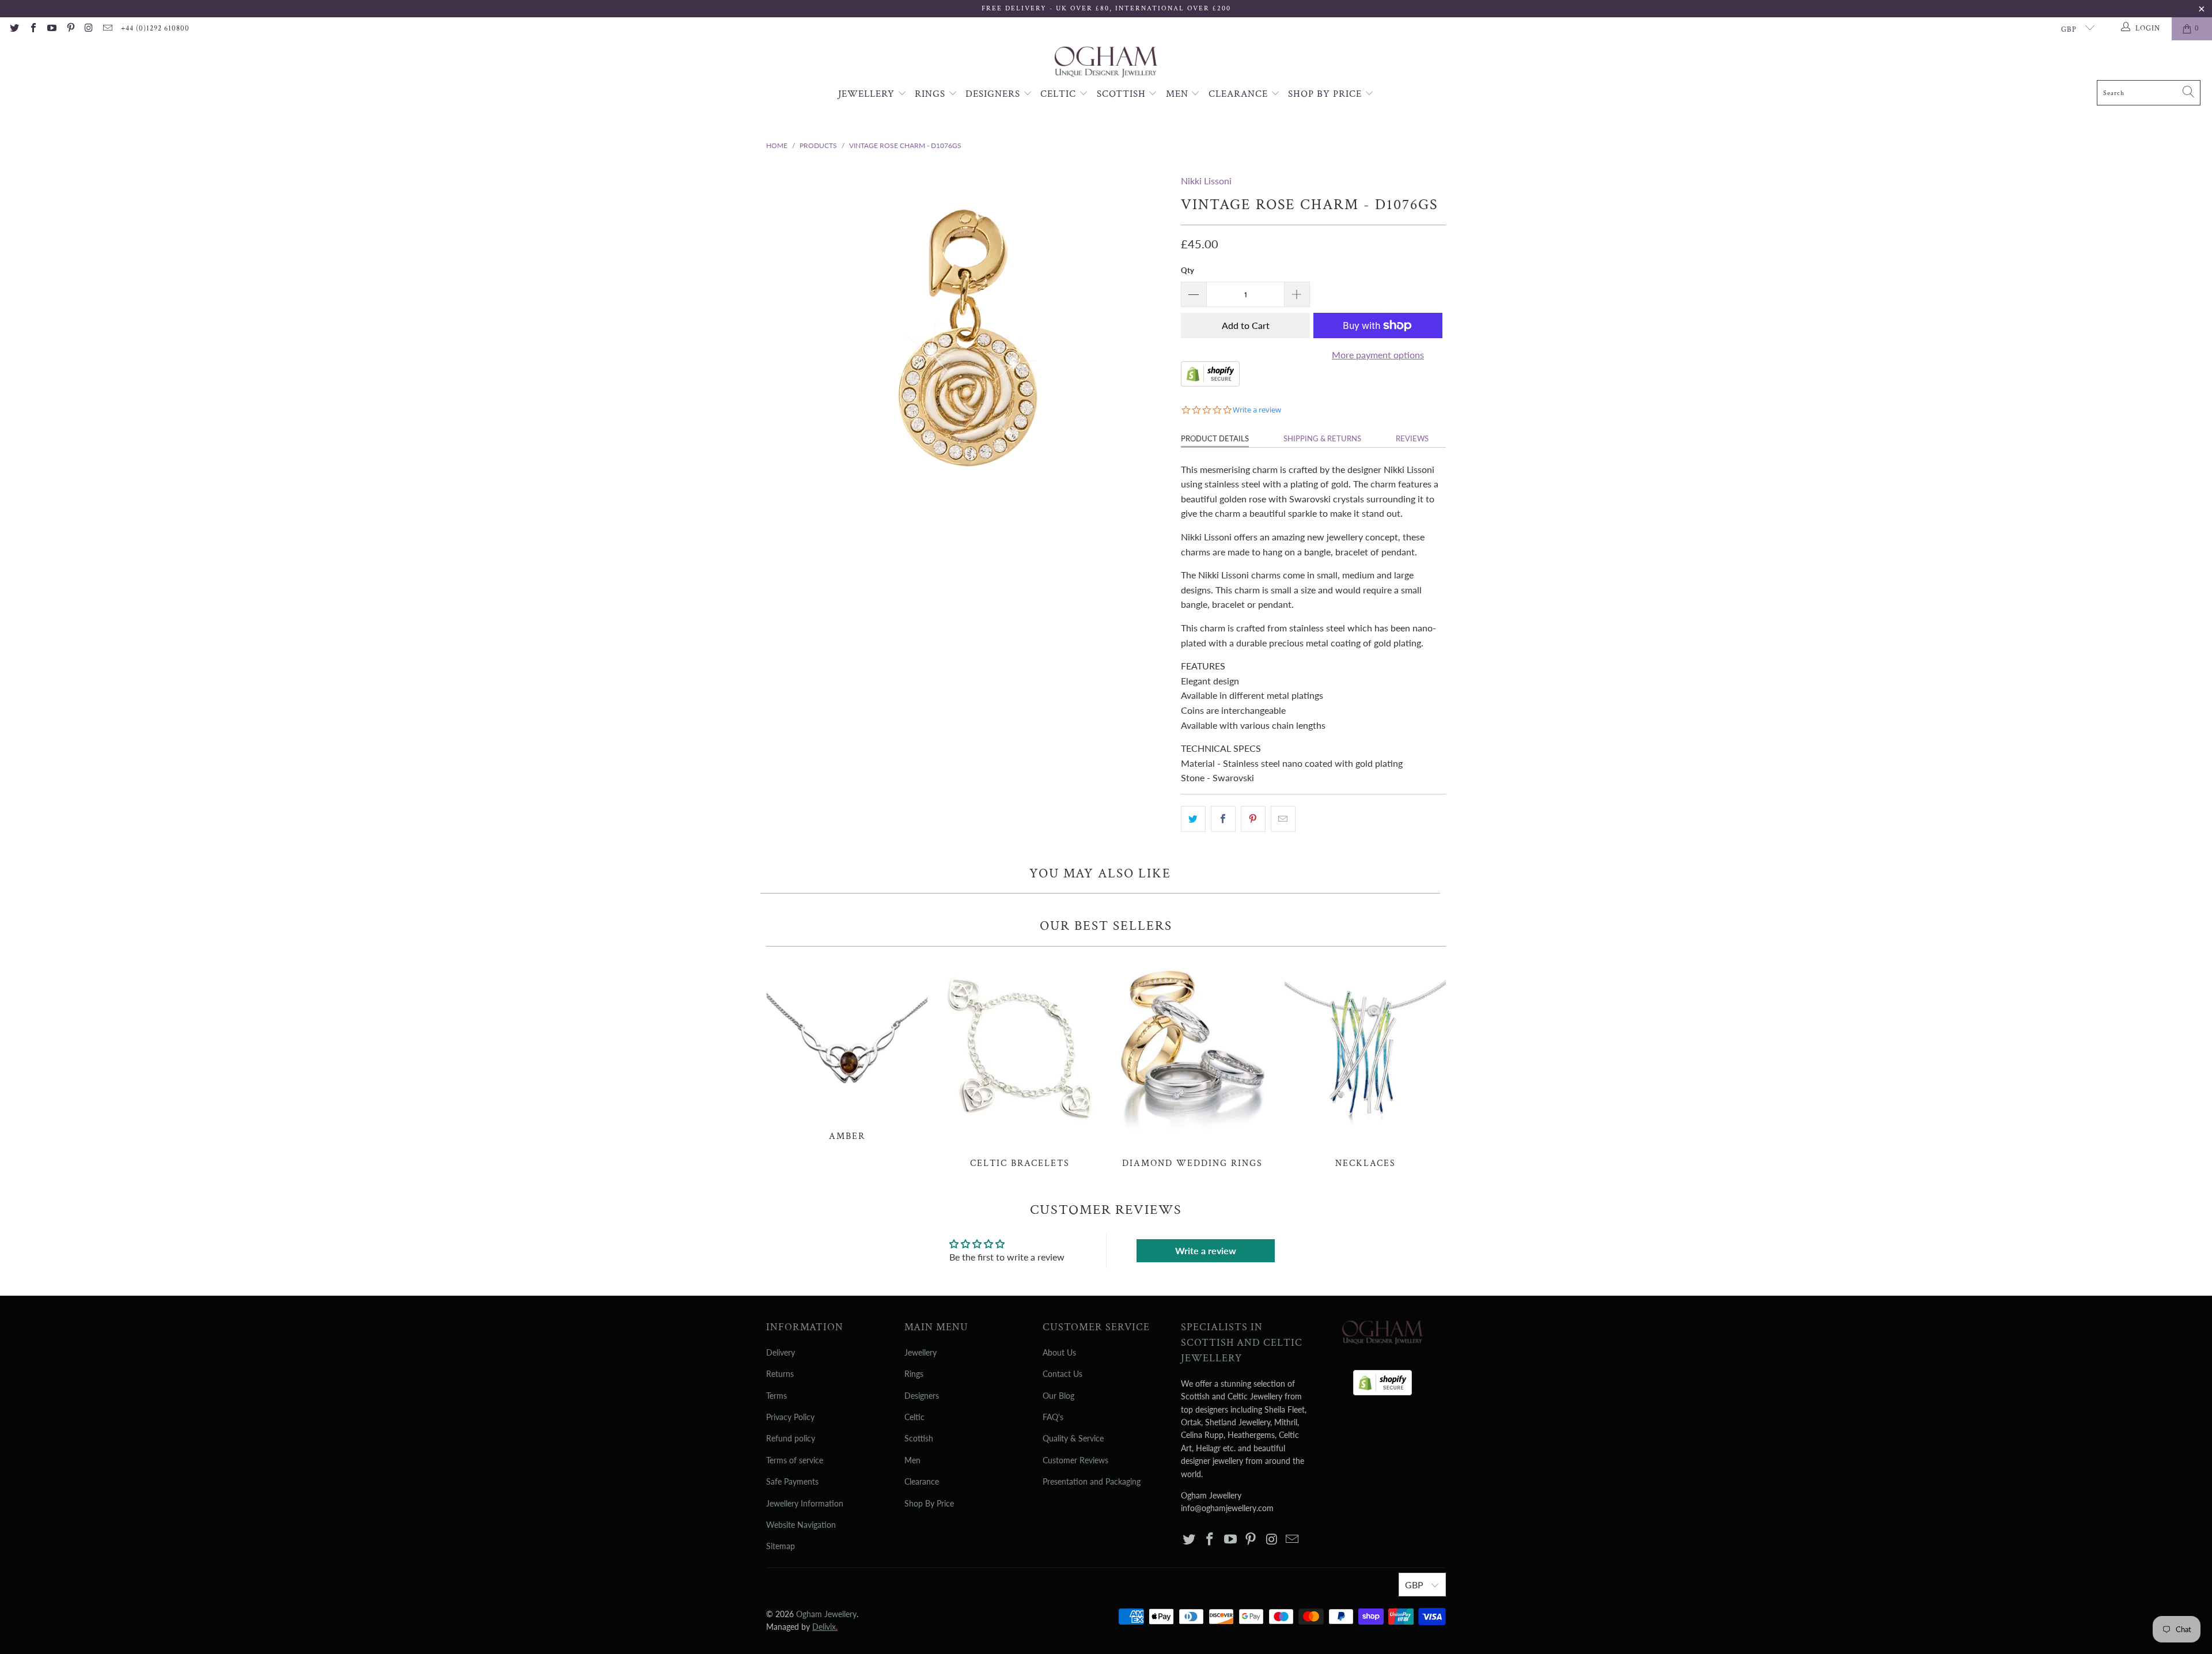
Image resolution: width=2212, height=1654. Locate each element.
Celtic (1060, 94)
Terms (777, 1396)
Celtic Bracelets (1020, 1063)
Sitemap (781, 1546)
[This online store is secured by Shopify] (1210, 383)
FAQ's (1053, 1417)
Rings (931, 94)
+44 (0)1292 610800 (155, 29)
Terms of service (795, 1460)
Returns (780, 1374)
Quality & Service (1073, 1438)
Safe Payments (792, 1481)
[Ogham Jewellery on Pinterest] (70, 29)
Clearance (1240, 94)
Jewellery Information (805, 1503)
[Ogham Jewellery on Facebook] (32, 29)
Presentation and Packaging (1092, 1481)
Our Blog (1058, 1396)
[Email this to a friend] (1283, 819)
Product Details (1215, 438)
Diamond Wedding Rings (1192, 1063)
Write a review (1206, 1250)
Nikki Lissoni (1206, 181)
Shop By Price (1326, 94)
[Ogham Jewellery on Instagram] (89, 29)
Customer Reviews (1075, 1460)
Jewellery (868, 94)
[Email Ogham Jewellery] (107, 29)
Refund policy (791, 1438)
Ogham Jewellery (826, 1614)
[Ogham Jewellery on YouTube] (51, 29)
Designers (994, 94)
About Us (1059, 1352)
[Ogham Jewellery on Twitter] (14, 29)
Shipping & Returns (1322, 438)
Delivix (825, 1627)
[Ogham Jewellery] (1106, 63)
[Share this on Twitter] (1193, 819)
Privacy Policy (790, 1417)
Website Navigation (801, 1525)
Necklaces (1365, 1063)
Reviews (1412, 438)
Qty (1188, 270)
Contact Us (1063, 1374)
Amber (847, 1050)
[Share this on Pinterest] (1253, 819)
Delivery (781, 1352)
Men (1179, 94)
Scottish (1123, 94)
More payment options (1378, 355)
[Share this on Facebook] (1223, 819)
